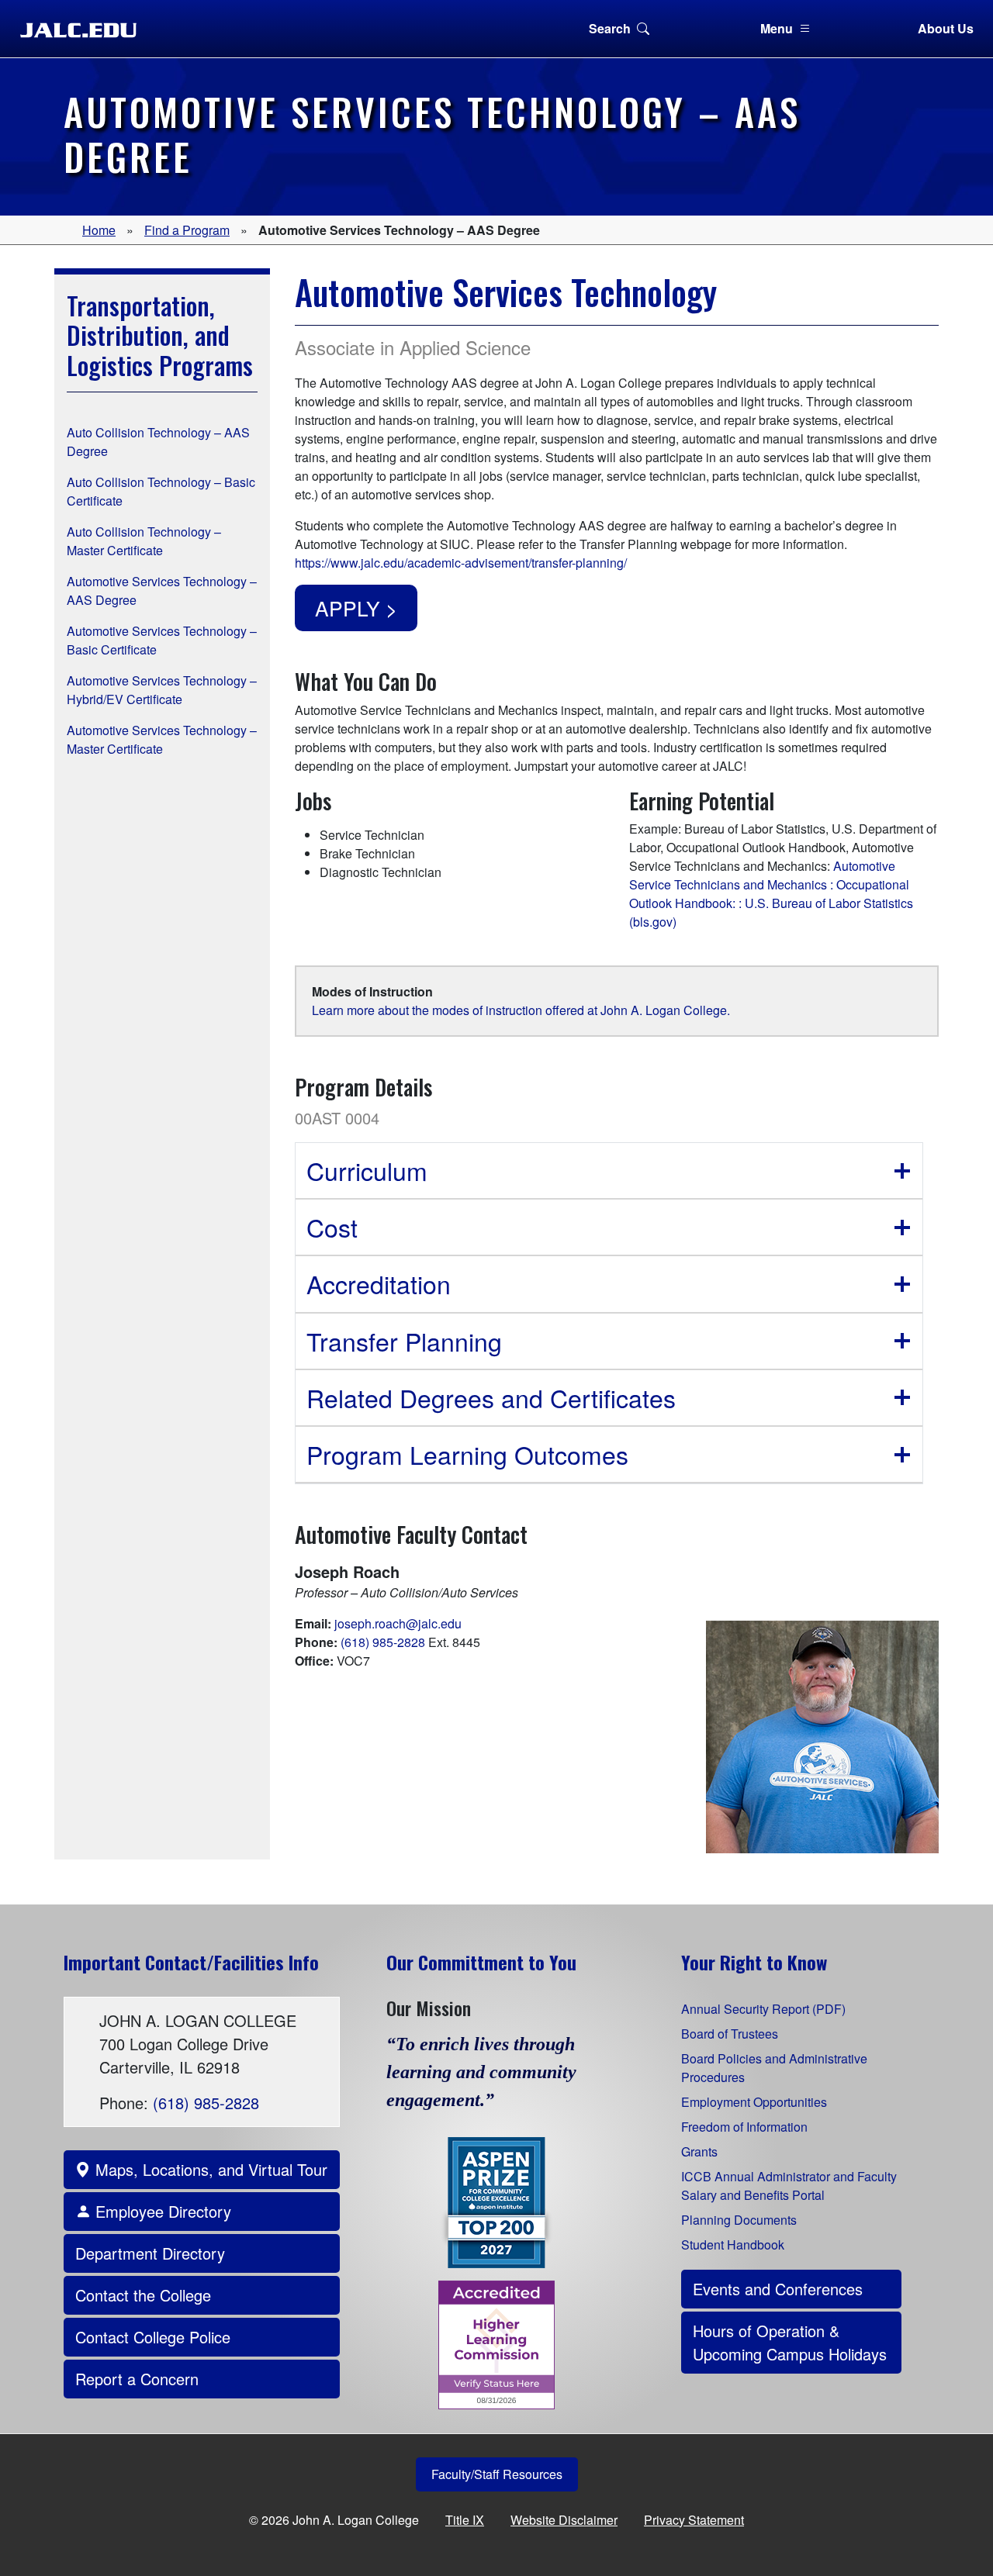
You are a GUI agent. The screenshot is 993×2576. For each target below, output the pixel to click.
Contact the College (143, 2295)
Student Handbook (733, 2245)
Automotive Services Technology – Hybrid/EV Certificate (162, 690)
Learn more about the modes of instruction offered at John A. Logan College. (521, 1010)
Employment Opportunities (754, 2102)
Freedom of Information (744, 2127)
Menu (777, 28)
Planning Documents (739, 2220)
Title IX (465, 2520)
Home (99, 230)
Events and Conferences (778, 2289)
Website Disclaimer (564, 2520)
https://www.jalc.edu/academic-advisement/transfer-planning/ (461, 563)
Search (610, 28)
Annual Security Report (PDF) (763, 2009)
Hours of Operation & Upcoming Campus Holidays (790, 2342)
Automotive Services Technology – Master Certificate (162, 739)
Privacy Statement (694, 2520)
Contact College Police (153, 2337)
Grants (699, 2151)
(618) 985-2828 (383, 1642)
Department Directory (150, 2253)
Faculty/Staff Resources (497, 2474)
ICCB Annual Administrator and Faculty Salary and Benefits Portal (789, 2186)
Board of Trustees (730, 2034)
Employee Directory (161, 2211)
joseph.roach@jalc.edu (398, 1623)
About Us (946, 28)
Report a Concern (137, 2379)
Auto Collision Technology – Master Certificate (144, 541)
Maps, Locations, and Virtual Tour (209, 2169)
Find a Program (187, 230)
